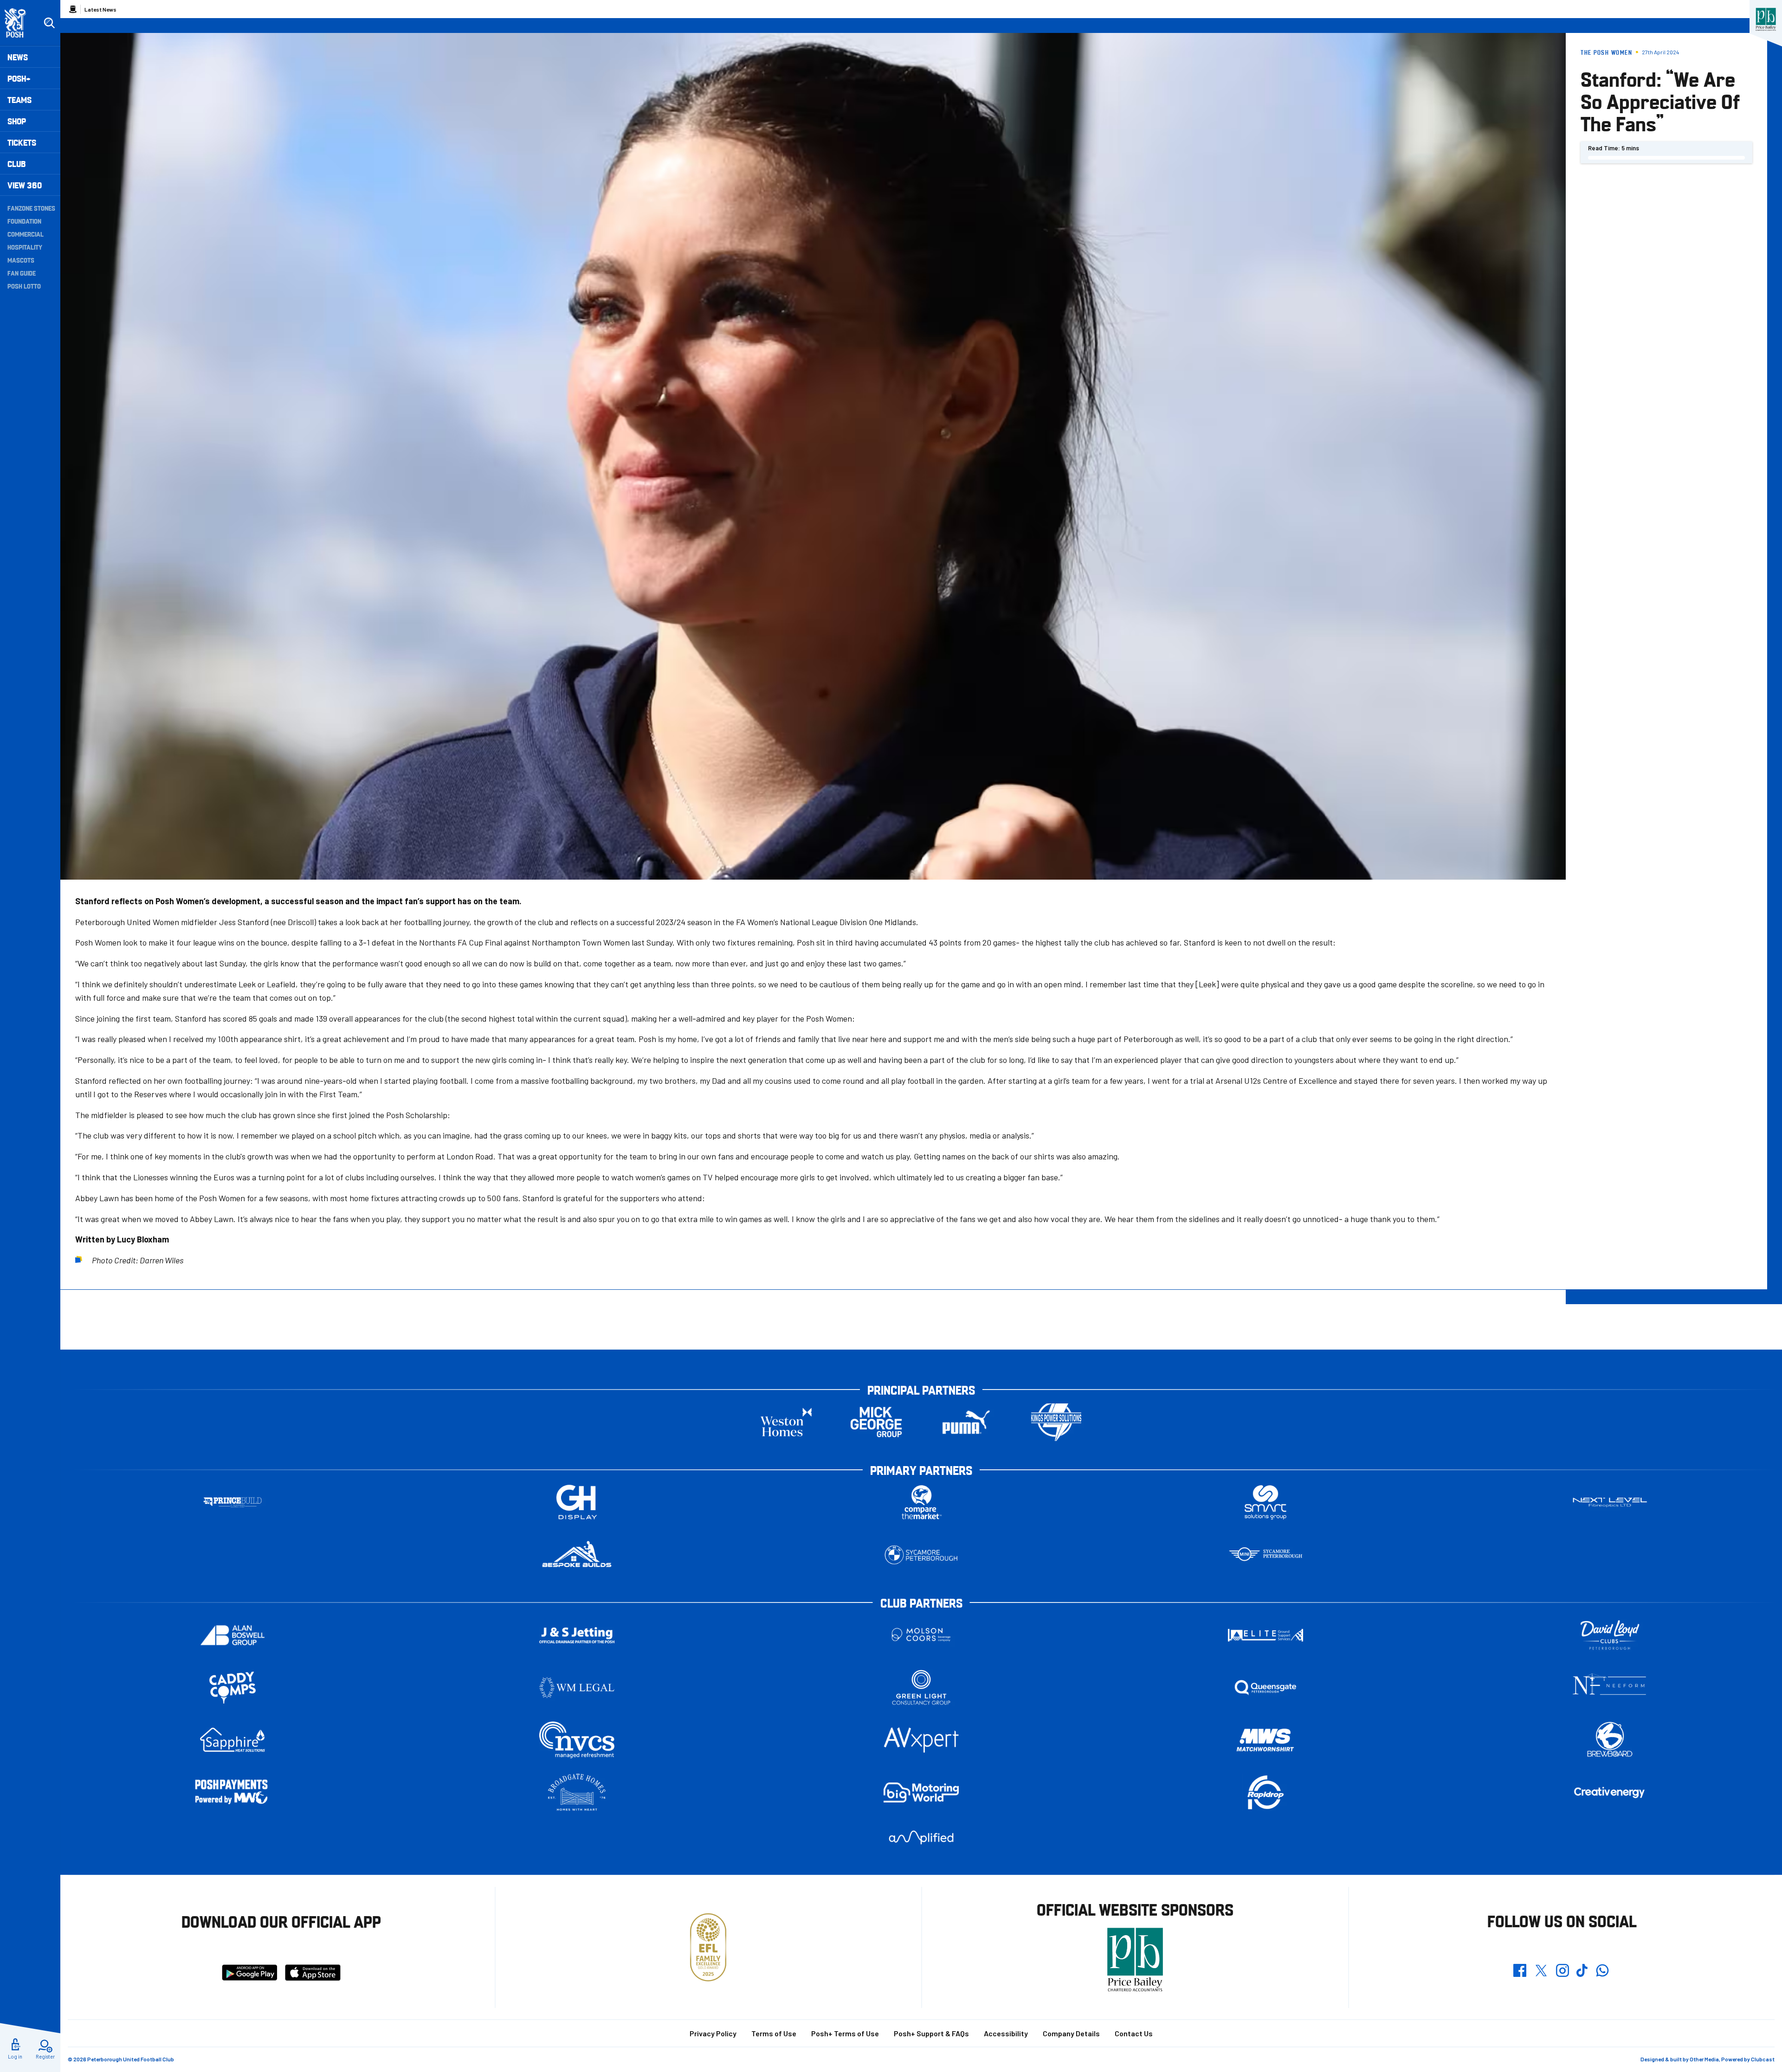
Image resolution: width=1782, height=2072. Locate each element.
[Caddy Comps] (232, 1688)
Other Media (1704, 2059)
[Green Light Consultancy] (921, 1688)
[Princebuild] (232, 1503)
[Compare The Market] (921, 1503)
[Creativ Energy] (1610, 1792)
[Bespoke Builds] (577, 1555)
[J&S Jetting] (577, 1635)
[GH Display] (577, 1503)
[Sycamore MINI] (1265, 1555)
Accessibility (1006, 2033)
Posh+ (19, 78)
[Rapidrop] (1265, 1792)
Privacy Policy (713, 2033)
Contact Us (1134, 2033)
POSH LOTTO (24, 286)
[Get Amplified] (921, 1837)
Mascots (21, 260)
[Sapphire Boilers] (232, 1740)
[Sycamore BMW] (921, 1555)
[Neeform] (1610, 1688)
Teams (19, 100)
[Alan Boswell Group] (232, 1635)
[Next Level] (1610, 1503)
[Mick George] (876, 1422)
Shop (17, 121)
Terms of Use (774, 2033)
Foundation (24, 221)
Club (16, 164)
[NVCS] (577, 1740)
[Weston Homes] (786, 1422)
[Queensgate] (1265, 1688)
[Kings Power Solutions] (1056, 1422)
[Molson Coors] (921, 1635)
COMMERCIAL (26, 234)
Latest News (100, 9)
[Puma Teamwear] (966, 1422)
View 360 (25, 185)
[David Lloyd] (1610, 1635)
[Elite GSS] (1265, 1635)
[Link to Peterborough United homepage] (19, 23)
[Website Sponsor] (1766, 19)
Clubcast (1763, 2059)
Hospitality (25, 247)
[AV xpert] (921, 1740)
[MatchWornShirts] (1265, 1740)
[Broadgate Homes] (577, 1792)
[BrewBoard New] (1610, 1740)
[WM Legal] (577, 1688)
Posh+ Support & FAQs (931, 2033)
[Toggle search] (49, 23)
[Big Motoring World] (921, 1792)
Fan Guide (22, 273)
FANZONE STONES (31, 208)
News (18, 57)
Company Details (1071, 2033)
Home (73, 9)
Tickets (22, 142)
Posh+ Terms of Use (845, 2033)
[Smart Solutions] (1265, 1503)
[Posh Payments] (232, 1792)
